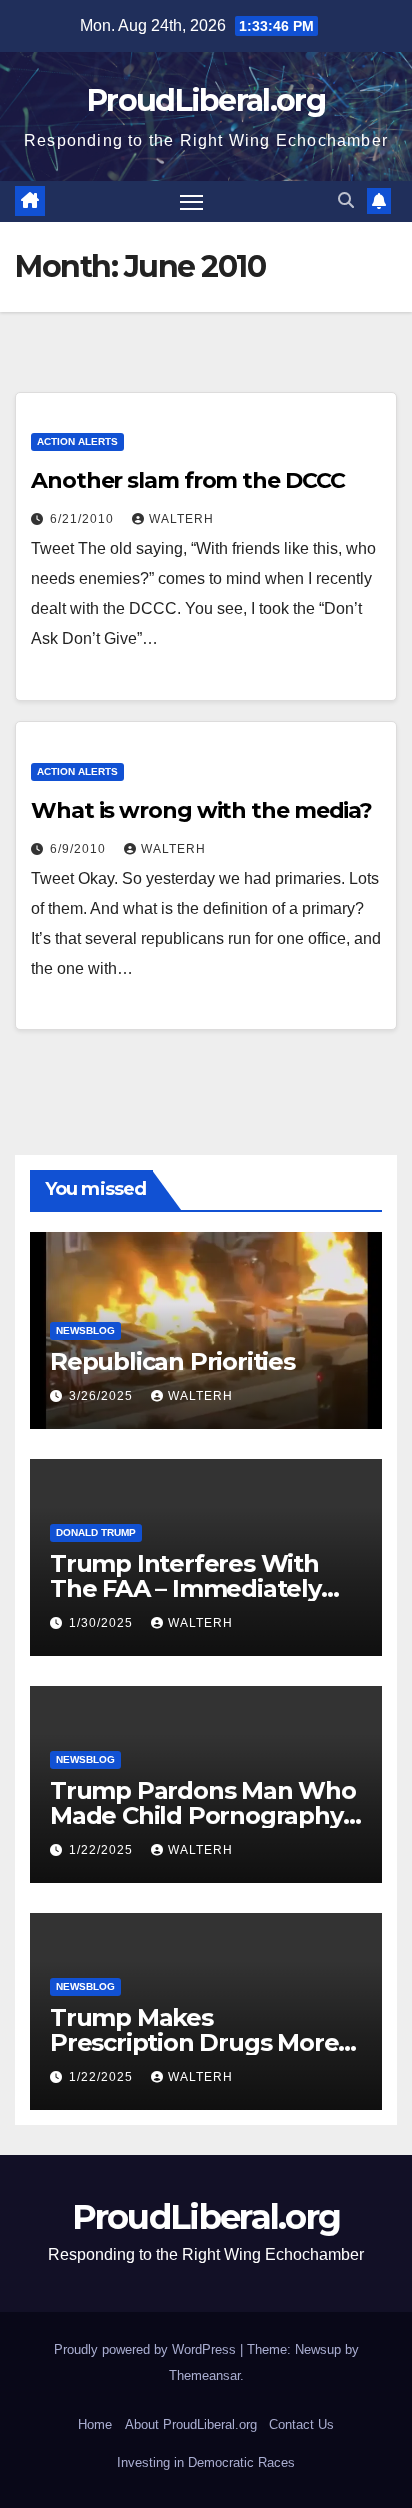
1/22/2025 (103, 1850)
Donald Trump (96, 1532)
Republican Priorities (172, 1361)
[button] (346, 200)
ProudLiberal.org (206, 100)
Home (95, 2424)
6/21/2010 (84, 519)
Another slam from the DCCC (187, 480)
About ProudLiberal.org (191, 2424)
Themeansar (204, 2375)
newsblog (85, 1330)
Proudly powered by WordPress (147, 2349)
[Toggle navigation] (192, 202)
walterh (181, 519)
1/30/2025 (103, 1623)
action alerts (77, 441)
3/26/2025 (103, 1396)
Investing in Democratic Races (206, 2462)
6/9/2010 (80, 849)
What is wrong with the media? (201, 810)
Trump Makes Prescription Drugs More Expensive (194, 2042)
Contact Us (301, 2424)
